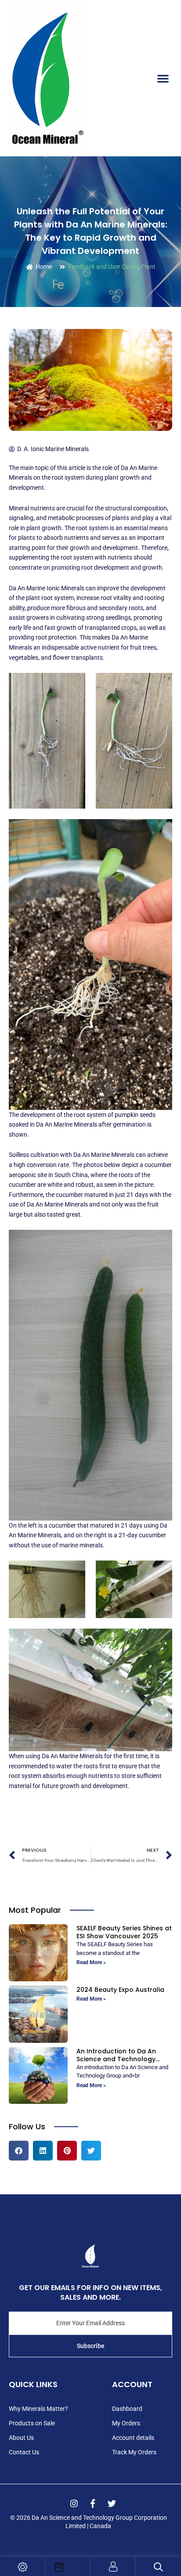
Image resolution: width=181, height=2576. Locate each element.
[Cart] (68, 2567)
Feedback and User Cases (103, 267)
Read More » (91, 1962)
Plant (148, 267)
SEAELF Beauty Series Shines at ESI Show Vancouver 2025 (124, 1932)
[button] (163, 78)
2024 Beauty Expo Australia (120, 1990)
